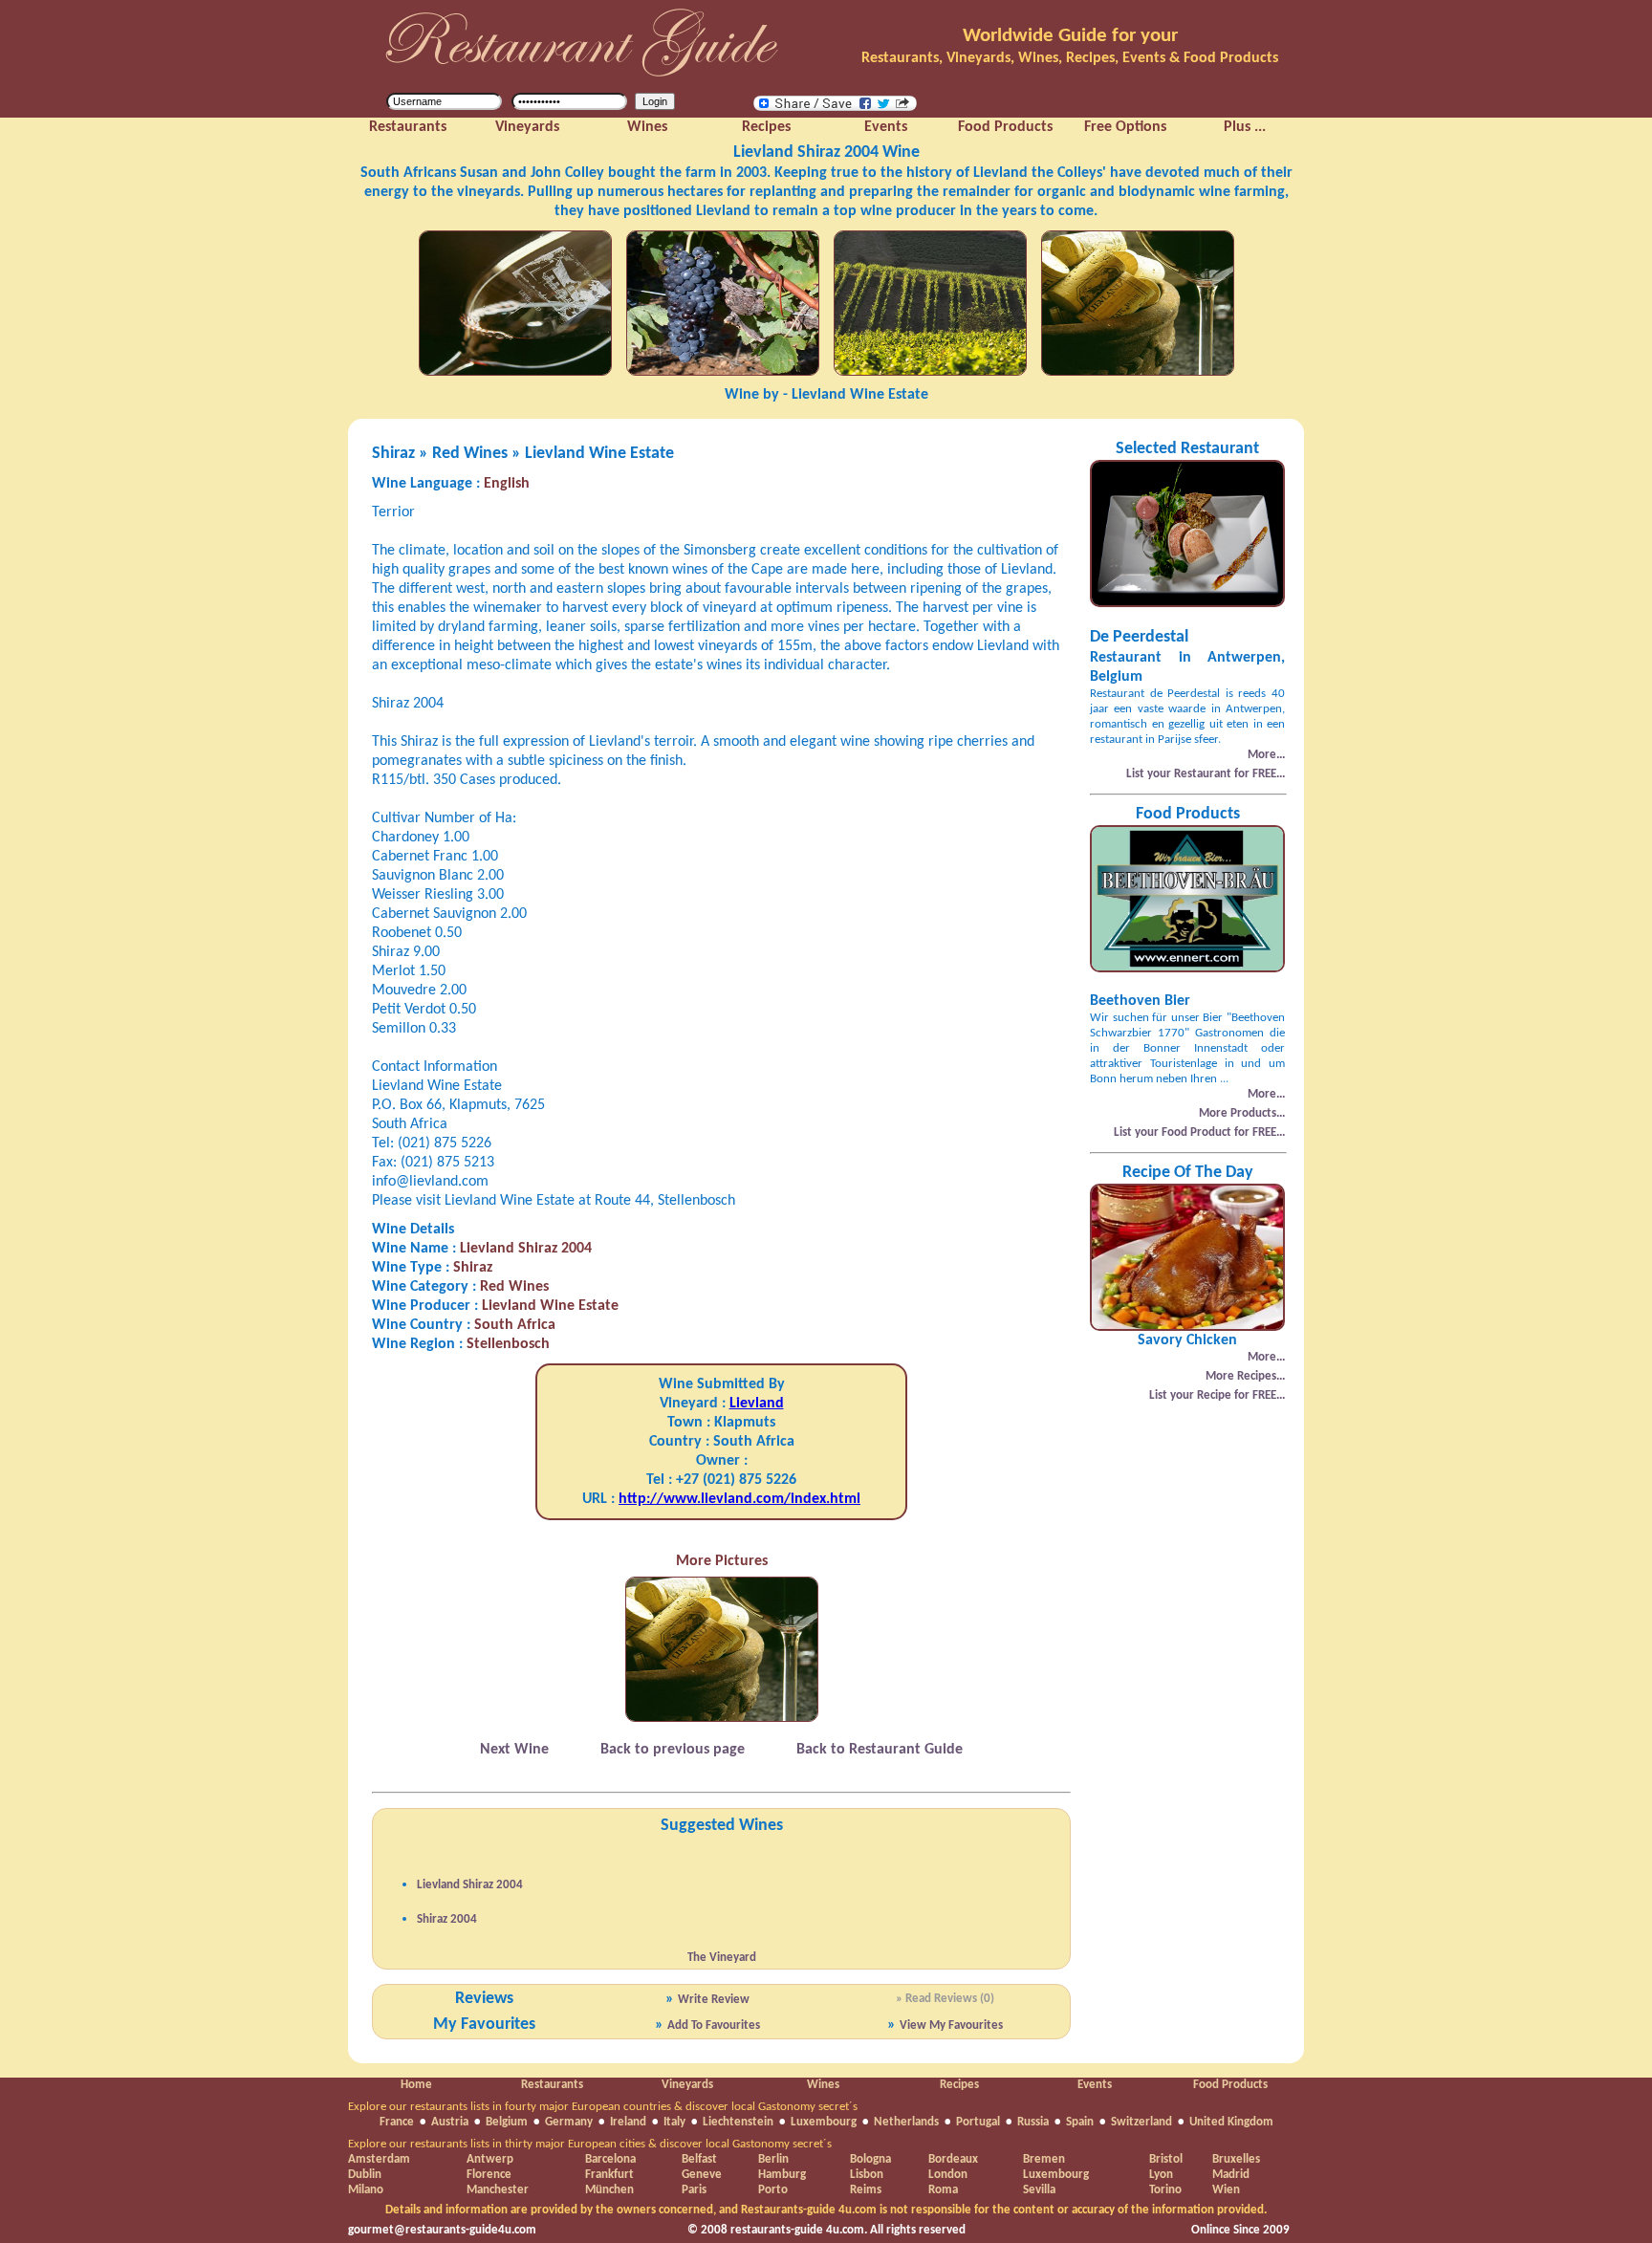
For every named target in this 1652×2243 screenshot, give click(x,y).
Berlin (773, 2159)
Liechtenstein (738, 2122)
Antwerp (490, 2159)
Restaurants (552, 2085)
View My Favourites (951, 2025)
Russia (1033, 2122)
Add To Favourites (714, 2025)
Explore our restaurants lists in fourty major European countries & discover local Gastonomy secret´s (603, 2107)
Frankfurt (609, 2175)
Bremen (1044, 2159)
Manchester (498, 2190)
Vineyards (687, 2085)
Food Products (1230, 2085)
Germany (569, 2122)
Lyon (1161, 2175)
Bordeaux (953, 2159)
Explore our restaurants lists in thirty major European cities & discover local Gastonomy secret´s (590, 2144)
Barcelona (610, 2159)
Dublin (365, 2175)
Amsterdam (379, 2159)
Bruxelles (1236, 2159)
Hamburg (782, 2175)
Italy (674, 2122)
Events (1095, 2085)
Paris (694, 2190)
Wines (823, 2085)
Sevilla (1039, 2190)
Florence (489, 2175)
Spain (1080, 2122)
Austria (450, 2122)
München (609, 2190)
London (948, 2175)
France (397, 2122)
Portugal (978, 2122)
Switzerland (1141, 2122)
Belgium (507, 2122)
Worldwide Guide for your (1070, 36)
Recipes (959, 2085)
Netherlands (906, 2122)
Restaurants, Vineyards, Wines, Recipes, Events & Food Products (1070, 58)
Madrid (1231, 2175)
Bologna (870, 2159)
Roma (943, 2190)
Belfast (699, 2159)
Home (416, 2085)
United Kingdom (1231, 2122)
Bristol (1166, 2159)
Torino (1165, 2190)
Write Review (714, 2000)
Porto (773, 2190)
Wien (1226, 2190)
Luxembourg (824, 2122)
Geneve (702, 2175)
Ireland (628, 2122)
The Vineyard (722, 1958)
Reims (866, 2190)
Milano (366, 2190)
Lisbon (867, 2175)
